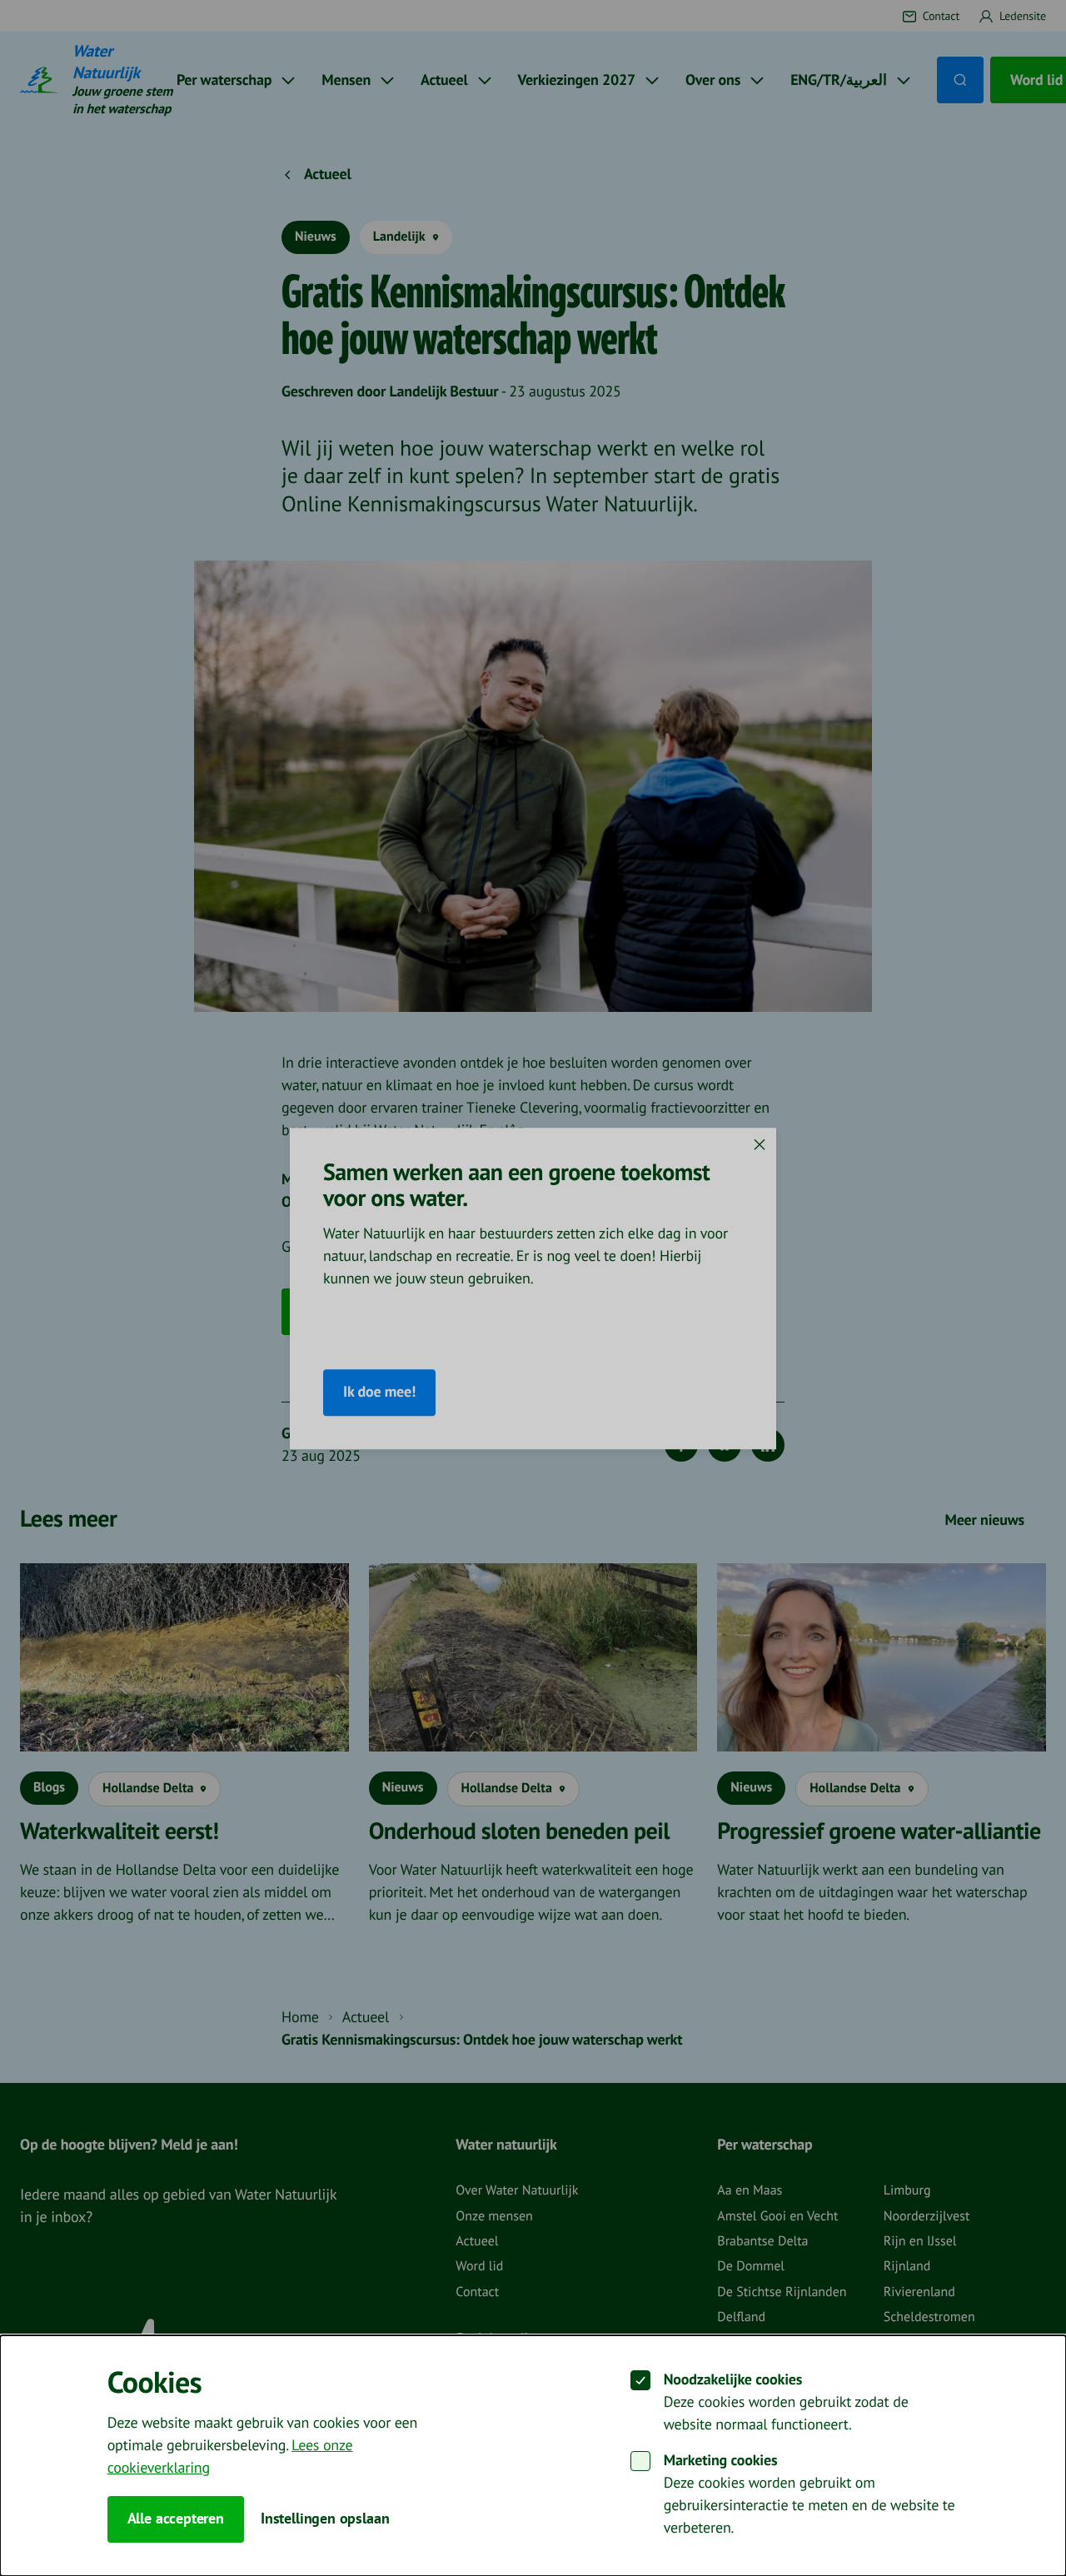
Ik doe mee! (379, 1392)
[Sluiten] (760, 1144)
